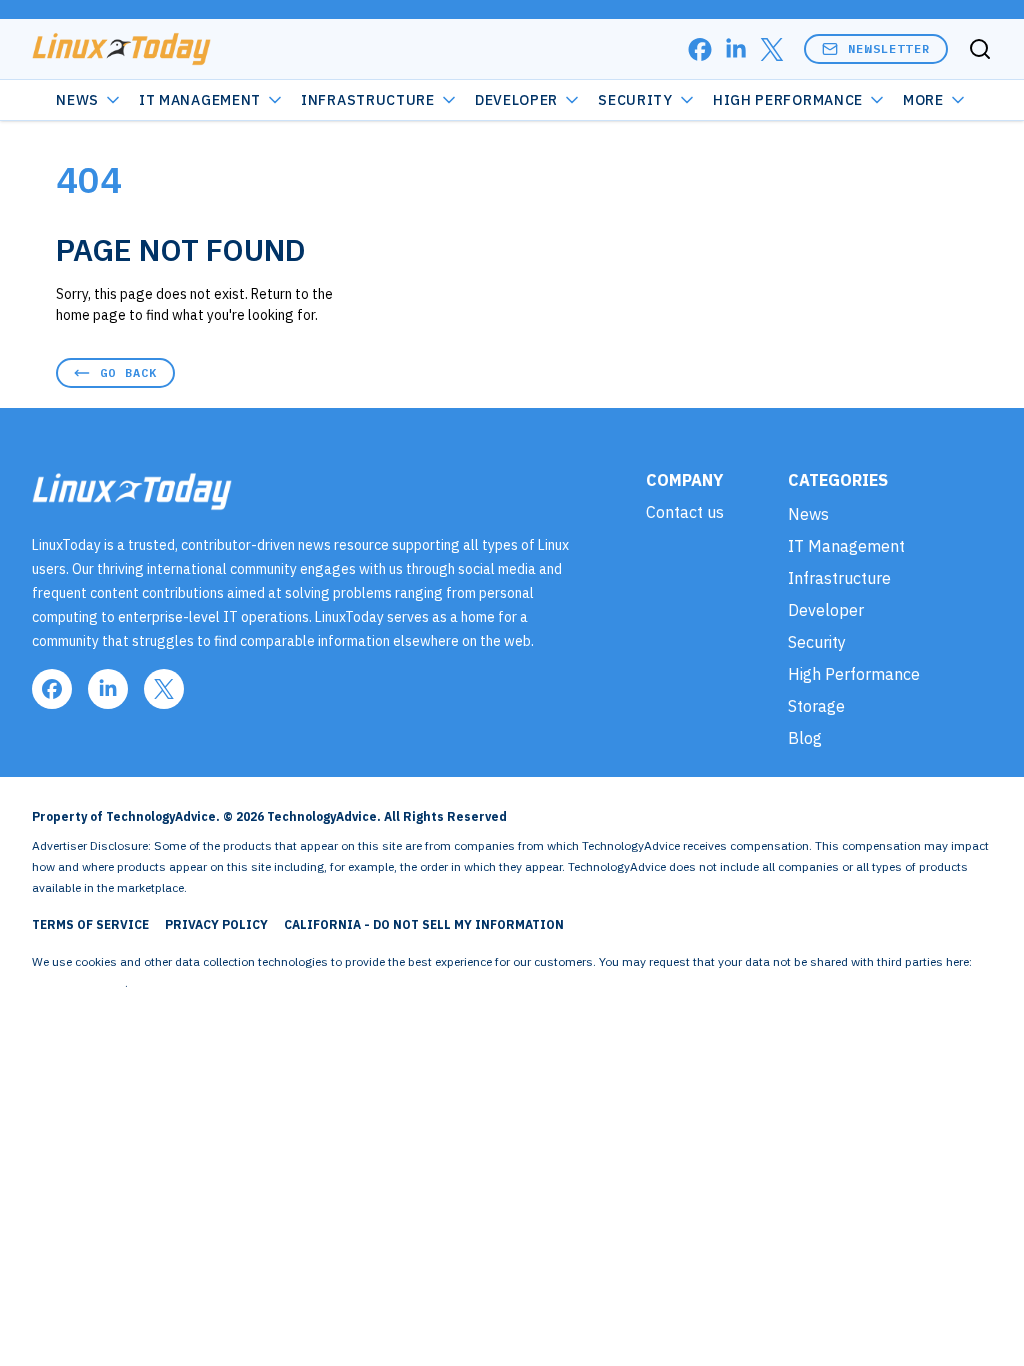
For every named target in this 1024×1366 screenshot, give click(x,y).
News (77, 100)
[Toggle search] (980, 49)
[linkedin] (736, 49)
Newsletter (889, 48)
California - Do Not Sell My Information (424, 924)
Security (635, 100)
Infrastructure (368, 100)
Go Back (128, 372)
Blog (805, 738)
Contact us (685, 512)
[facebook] (700, 49)
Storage (816, 706)
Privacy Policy (216, 924)
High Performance (788, 100)
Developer (516, 100)
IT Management (200, 100)
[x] (772, 49)
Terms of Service (90, 924)
